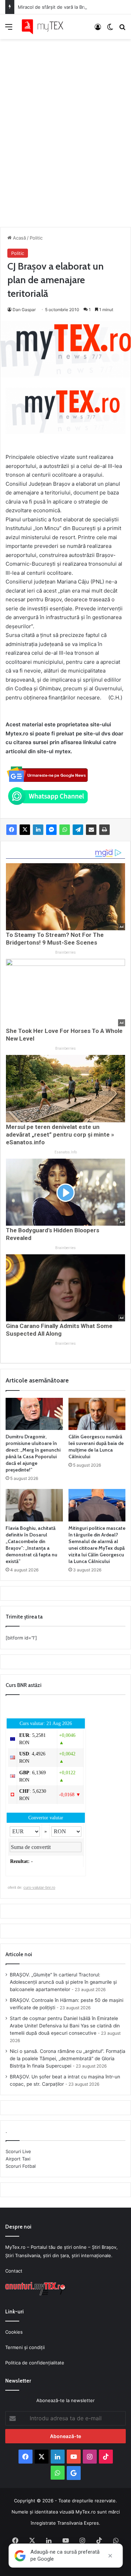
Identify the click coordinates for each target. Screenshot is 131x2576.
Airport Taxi (18, 2159)
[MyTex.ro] (45, 27)
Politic (36, 238)
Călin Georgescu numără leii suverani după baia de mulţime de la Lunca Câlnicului (96, 1447)
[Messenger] (51, 830)
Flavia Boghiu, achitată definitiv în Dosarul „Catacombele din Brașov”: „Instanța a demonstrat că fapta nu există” (31, 1545)
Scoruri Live (18, 2151)
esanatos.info (66, 1152)
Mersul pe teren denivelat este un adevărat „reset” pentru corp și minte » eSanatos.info (60, 1135)
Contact (14, 2271)
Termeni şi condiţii (25, 2347)
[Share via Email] (91, 830)
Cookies (14, 2332)
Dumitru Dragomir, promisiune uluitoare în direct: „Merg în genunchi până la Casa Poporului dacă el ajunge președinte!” (33, 1453)
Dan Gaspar (24, 310)
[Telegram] (78, 830)
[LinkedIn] (38, 830)
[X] (25, 830)
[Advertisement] (65, 126)
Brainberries (65, 952)
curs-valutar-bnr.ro (39, 1887)
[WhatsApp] (65, 830)
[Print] (104, 830)
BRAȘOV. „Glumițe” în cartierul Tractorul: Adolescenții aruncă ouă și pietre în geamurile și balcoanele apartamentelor (63, 1982)
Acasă (19, 238)
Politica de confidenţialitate (35, 2363)
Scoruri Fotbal (21, 2166)
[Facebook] (12, 830)
